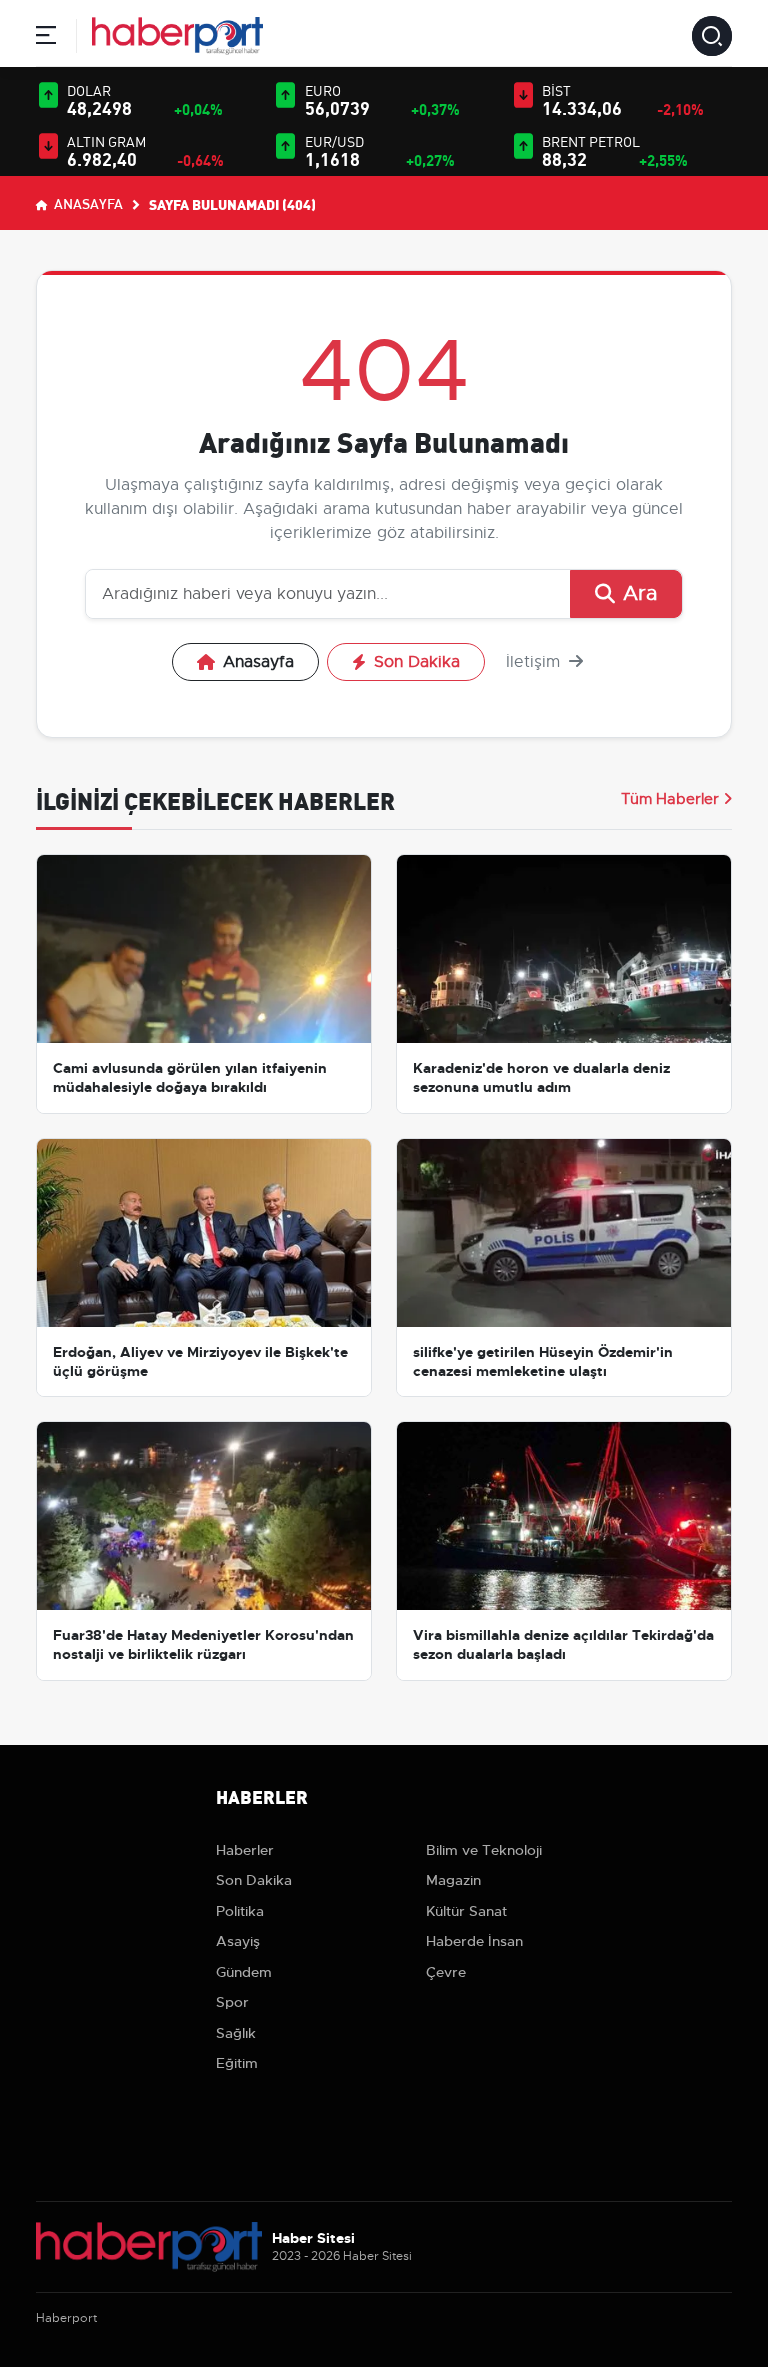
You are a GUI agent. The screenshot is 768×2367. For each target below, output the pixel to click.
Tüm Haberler (670, 799)
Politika (240, 1911)
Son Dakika (417, 662)
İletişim (535, 662)
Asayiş (238, 1941)
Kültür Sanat (466, 1911)
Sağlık (236, 2033)
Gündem (244, 1972)
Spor (232, 2002)
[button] (46, 38)
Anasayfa (87, 203)
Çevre (446, 1972)
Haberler (245, 1850)
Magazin (453, 1880)
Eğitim (237, 2063)
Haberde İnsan (474, 1941)
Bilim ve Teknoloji (484, 1850)
